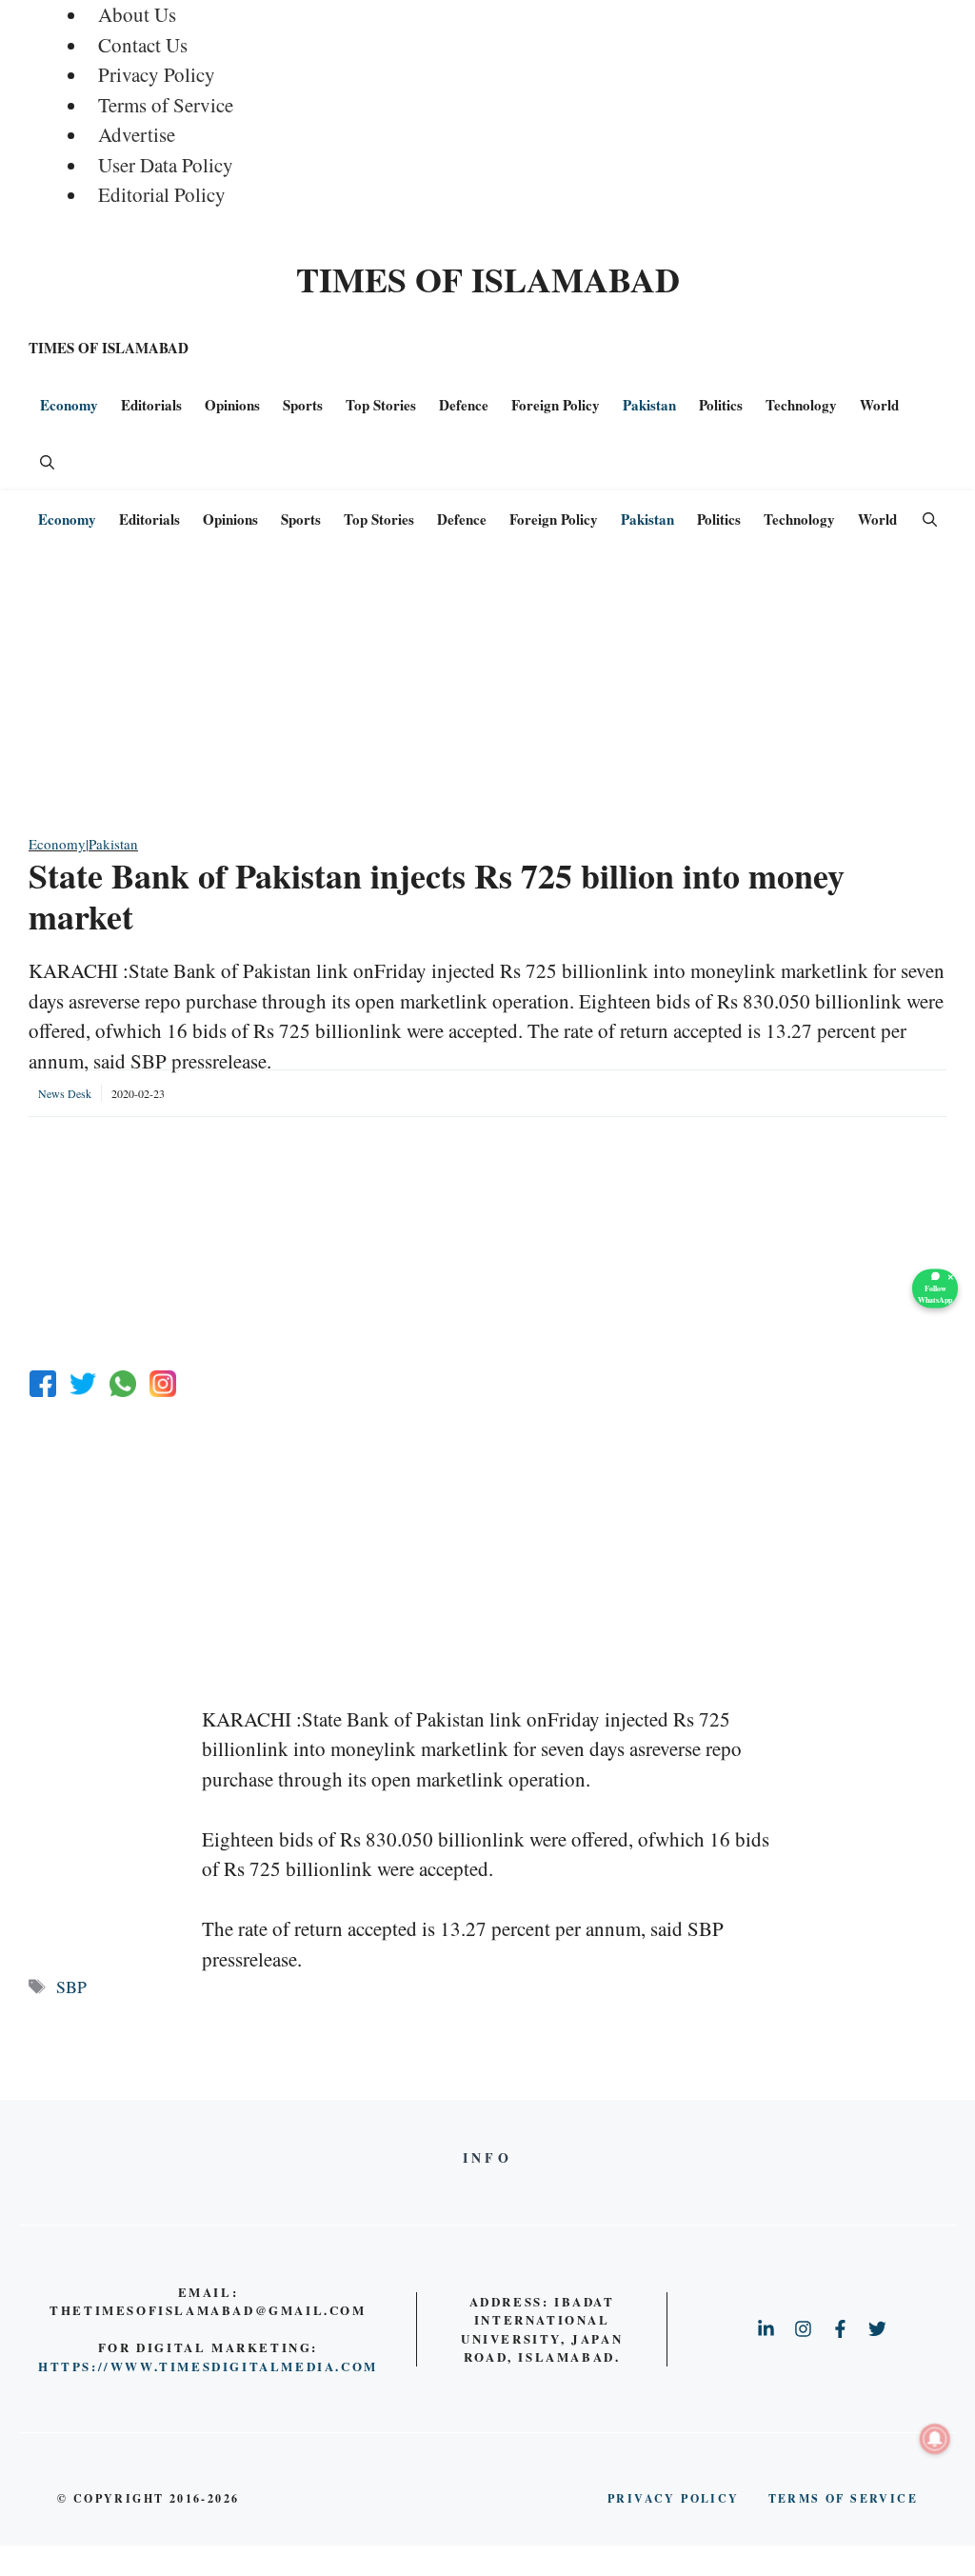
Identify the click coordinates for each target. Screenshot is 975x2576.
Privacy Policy (157, 74)
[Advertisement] (487, 700)
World (879, 405)
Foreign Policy (556, 405)
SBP (71, 1987)
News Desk (65, 1093)
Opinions (232, 405)
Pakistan (649, 405)
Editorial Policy (162, 194)
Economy (69, 405)
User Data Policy (166, 165)
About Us (137, 14)
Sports (303, 405)
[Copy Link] (163, 1384)
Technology (801, 405)
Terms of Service (166, 105)
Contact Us (143, 45)
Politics (721, 405)
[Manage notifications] (935, 2439)
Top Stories (381, 405)
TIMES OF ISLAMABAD (488, 279)
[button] (47, 462)
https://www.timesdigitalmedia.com (208, 2366)
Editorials (151, 405)
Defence (464, 405)
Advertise (137, 134)
